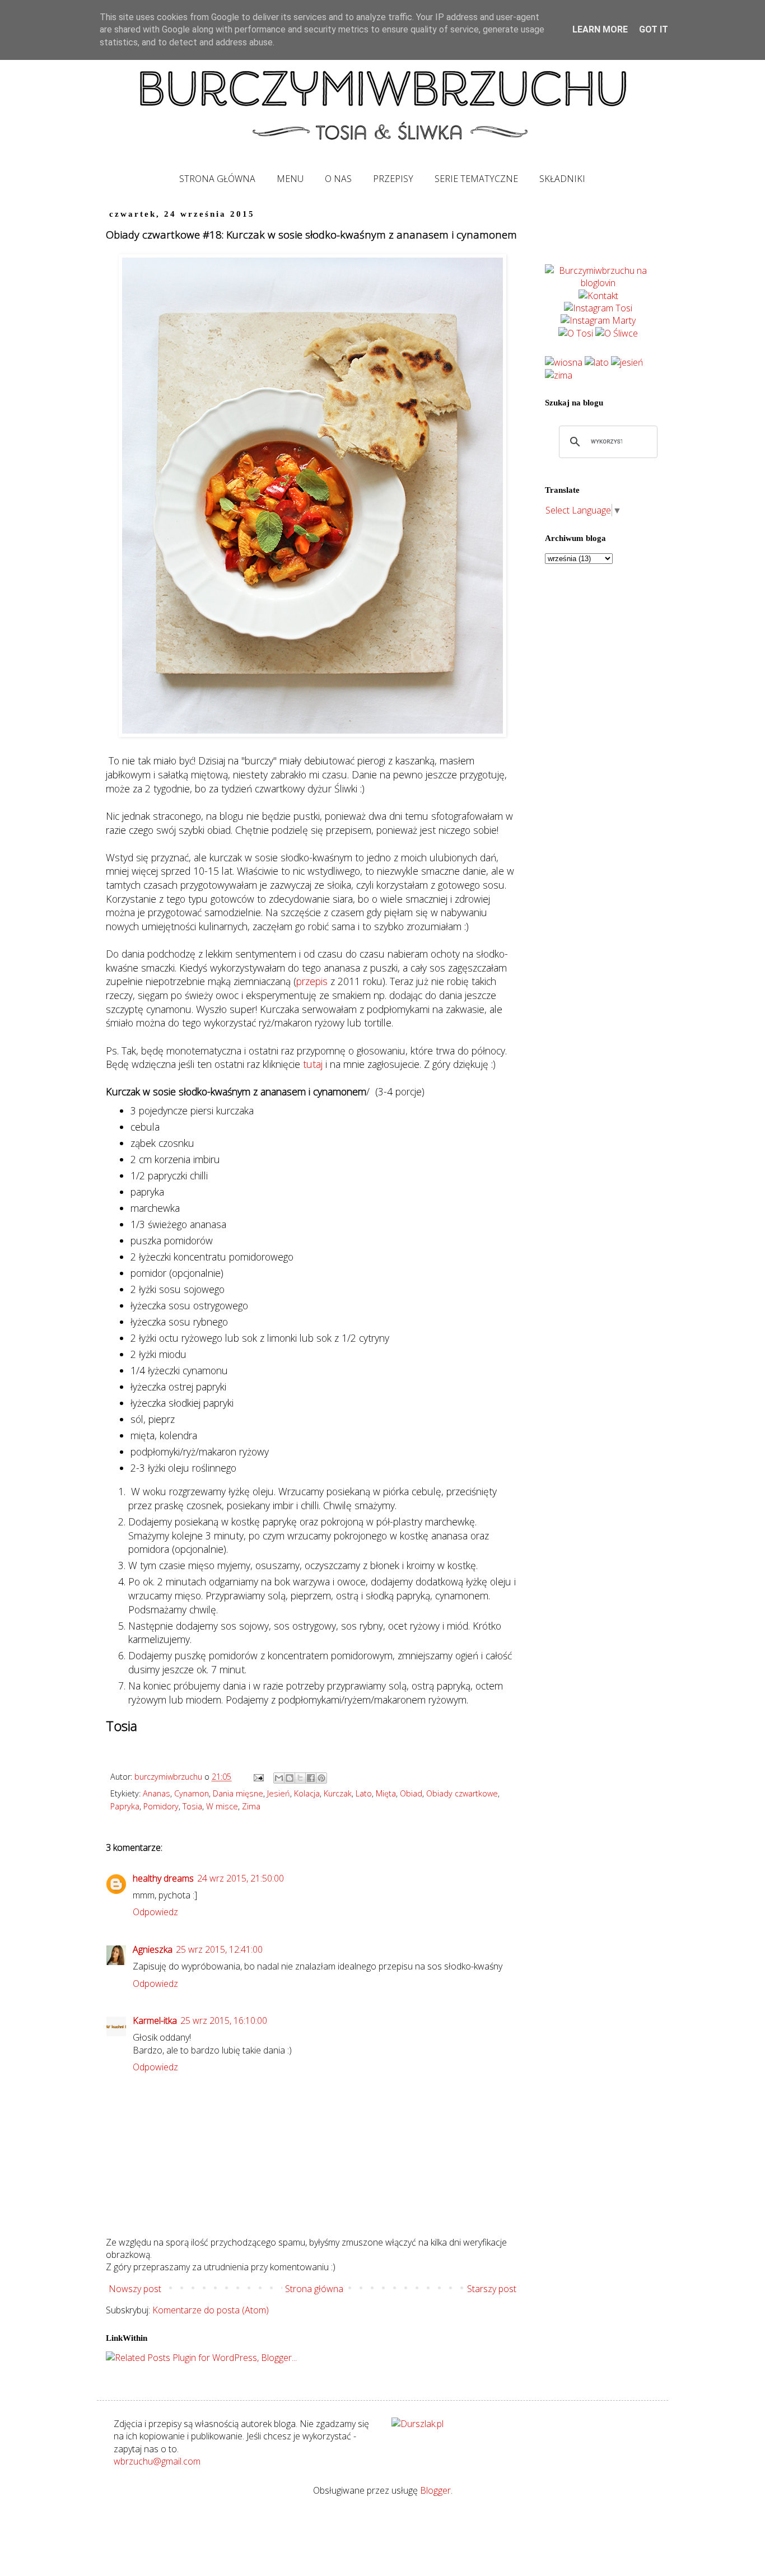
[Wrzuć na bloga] (290, 1778)
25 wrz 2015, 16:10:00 (224, 2020)
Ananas (157, 1793)
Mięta (386, 1793)
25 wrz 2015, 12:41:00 (219, 1949)
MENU (290, 179)
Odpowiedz (155, 1912)
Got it (654, 29)
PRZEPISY (393, 179)
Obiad (411, 1793)
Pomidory (161, 1806)
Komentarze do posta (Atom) (211, 2310)
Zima (251, 1806)
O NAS (338, 179)
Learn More (600, 29)
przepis (312, 981)
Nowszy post (135, 2289)
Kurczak (338, 1793)
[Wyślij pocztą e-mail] (279, 1778)
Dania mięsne (238, 1793)
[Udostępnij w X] (300, 1778)
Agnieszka (153, 1949)
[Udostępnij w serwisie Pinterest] (321, 1778)
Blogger (435, 2490)
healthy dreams (163, 1878)
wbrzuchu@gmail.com (157, 2461)
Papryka (125, 1806)
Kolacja (307, 1793)
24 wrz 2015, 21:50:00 (241, 1878)
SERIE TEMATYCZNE (476, 179)
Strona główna (314, 2289)
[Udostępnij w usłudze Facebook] (311, 1778)
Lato (364, 1793)
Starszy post (492, 2289)
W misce (222, 1806)
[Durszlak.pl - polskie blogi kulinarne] (418, 2424)
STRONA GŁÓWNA (217, 179)
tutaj (313, 1064)
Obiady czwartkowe (462, 1793)
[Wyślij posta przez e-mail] (258, 1777)
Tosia (192, 1806)
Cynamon (192, 1793)
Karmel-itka (155, 2020)
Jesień (279, 1793)
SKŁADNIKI (562, 179)
